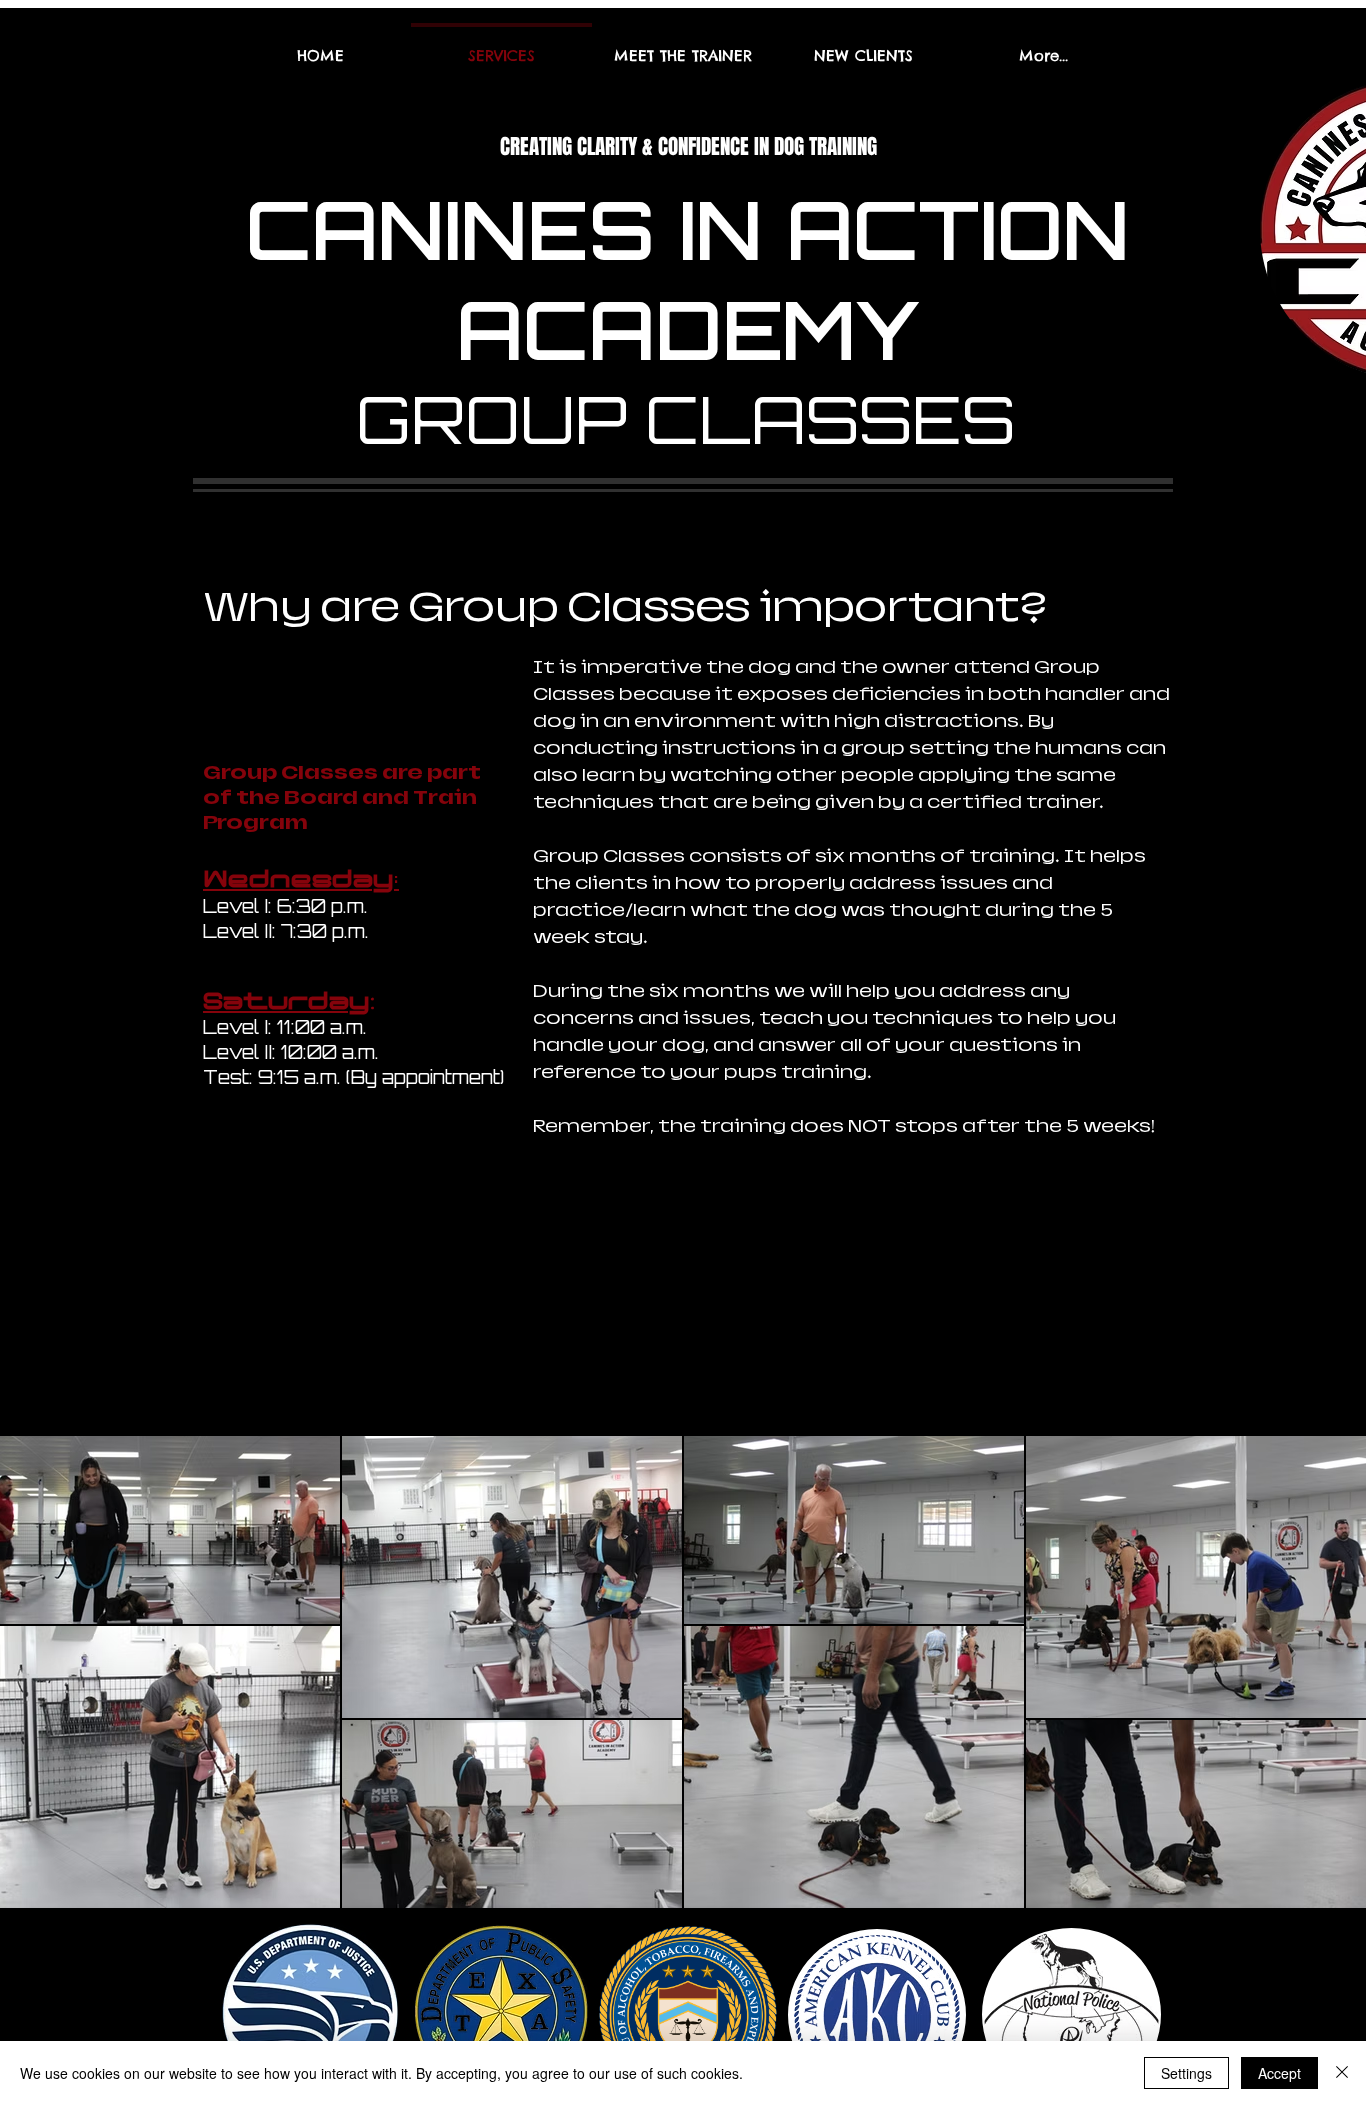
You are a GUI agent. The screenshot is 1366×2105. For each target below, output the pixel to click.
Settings (1186, 2073)
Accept (1279, 2073)
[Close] (1342, 2073)
